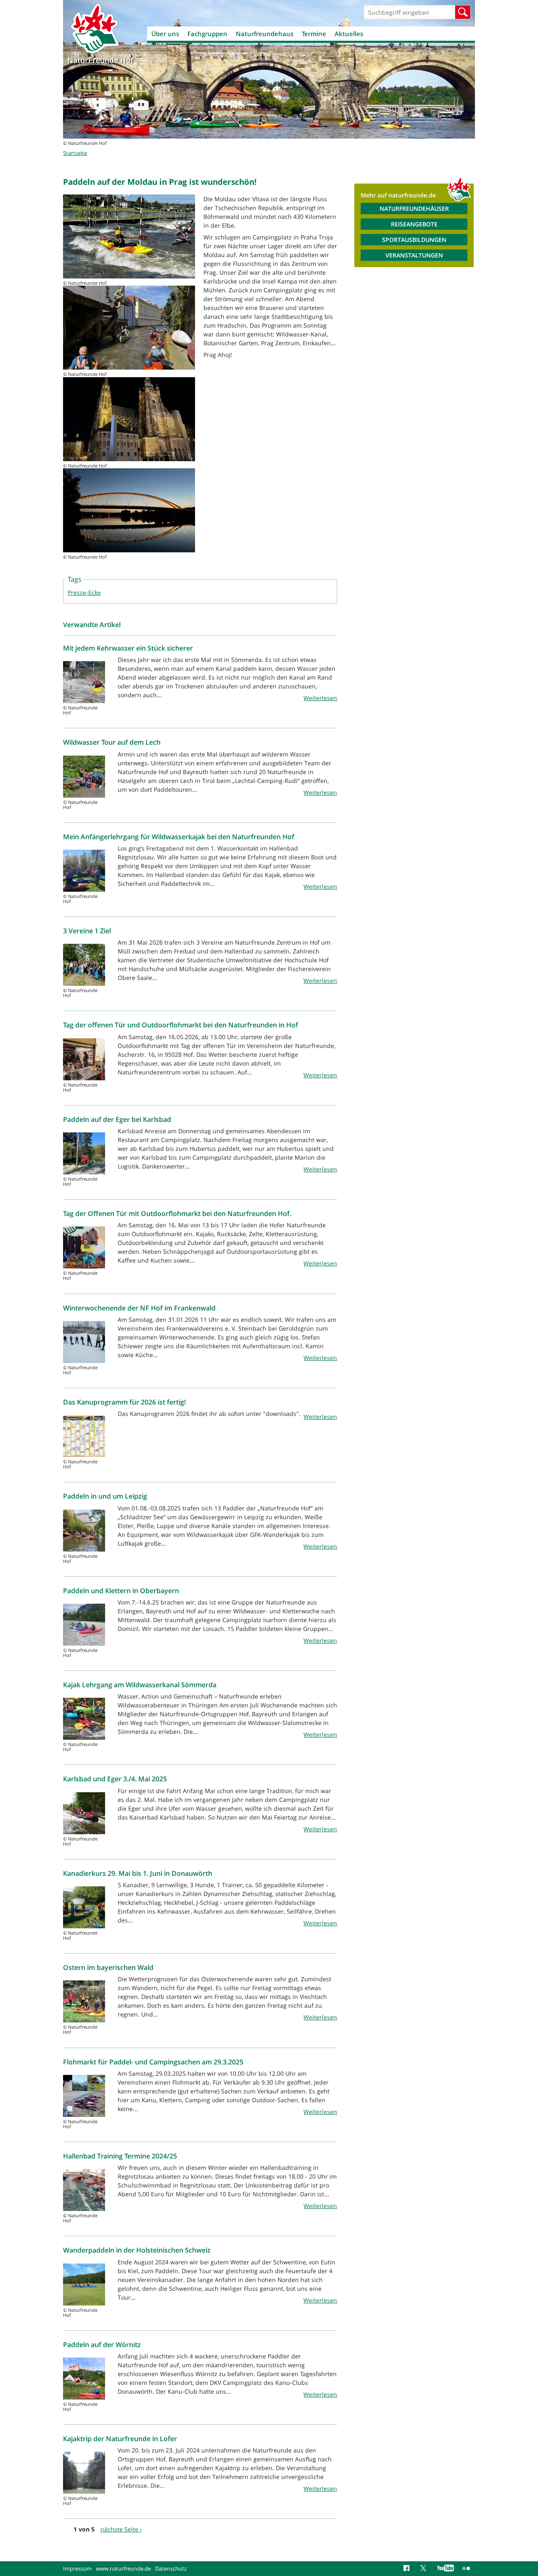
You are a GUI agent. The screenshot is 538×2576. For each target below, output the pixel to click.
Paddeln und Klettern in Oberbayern (121, 1591)
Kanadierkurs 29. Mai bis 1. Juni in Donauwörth (138, 1873)
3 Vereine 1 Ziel (87, 931)
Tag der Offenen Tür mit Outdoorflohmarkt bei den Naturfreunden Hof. (177, 1213)
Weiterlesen (320, 698)
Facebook (408, 2568)
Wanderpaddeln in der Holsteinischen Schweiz (137, 2250)
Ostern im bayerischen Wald (108, 1967)
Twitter (425, 2568)
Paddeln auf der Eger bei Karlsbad (117, 1119)
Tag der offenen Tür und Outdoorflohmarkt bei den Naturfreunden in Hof (181, 1025)
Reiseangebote (414, 224)
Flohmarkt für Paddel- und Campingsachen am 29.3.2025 (153, 2062)
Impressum (77, 2568)
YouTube (446, 2568)
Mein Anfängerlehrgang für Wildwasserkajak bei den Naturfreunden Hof (179, 837)
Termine (314, 34)
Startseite (75, 153)
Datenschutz (171, 2568)
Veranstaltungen (414, 255)
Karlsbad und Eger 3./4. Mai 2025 (115, 1779)
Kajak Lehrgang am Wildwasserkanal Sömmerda (140, 1685)
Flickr (467, 2568)
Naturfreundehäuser (414, 209)
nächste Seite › (121, 2529)
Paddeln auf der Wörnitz (102, 2345)
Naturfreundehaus (265, 34)
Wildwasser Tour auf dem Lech (112, 742)
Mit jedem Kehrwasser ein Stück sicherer (128, 648)
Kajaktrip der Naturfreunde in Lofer (121, 2439)
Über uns (165, 34)
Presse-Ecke (84, 592)
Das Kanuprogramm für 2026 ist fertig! (124, 1402)
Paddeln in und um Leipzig (105, 1496)
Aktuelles (349, 34)
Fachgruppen (207, 34)
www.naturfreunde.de (123, 2568)
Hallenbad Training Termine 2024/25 (120, 2156)
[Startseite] (95, 28)
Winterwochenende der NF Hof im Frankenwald (139, 1308)
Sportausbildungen (414, 240)
